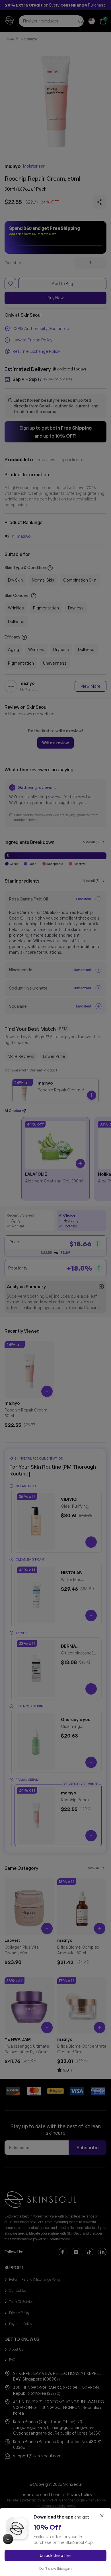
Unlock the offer (55, 2555)
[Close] (102, 2516)
